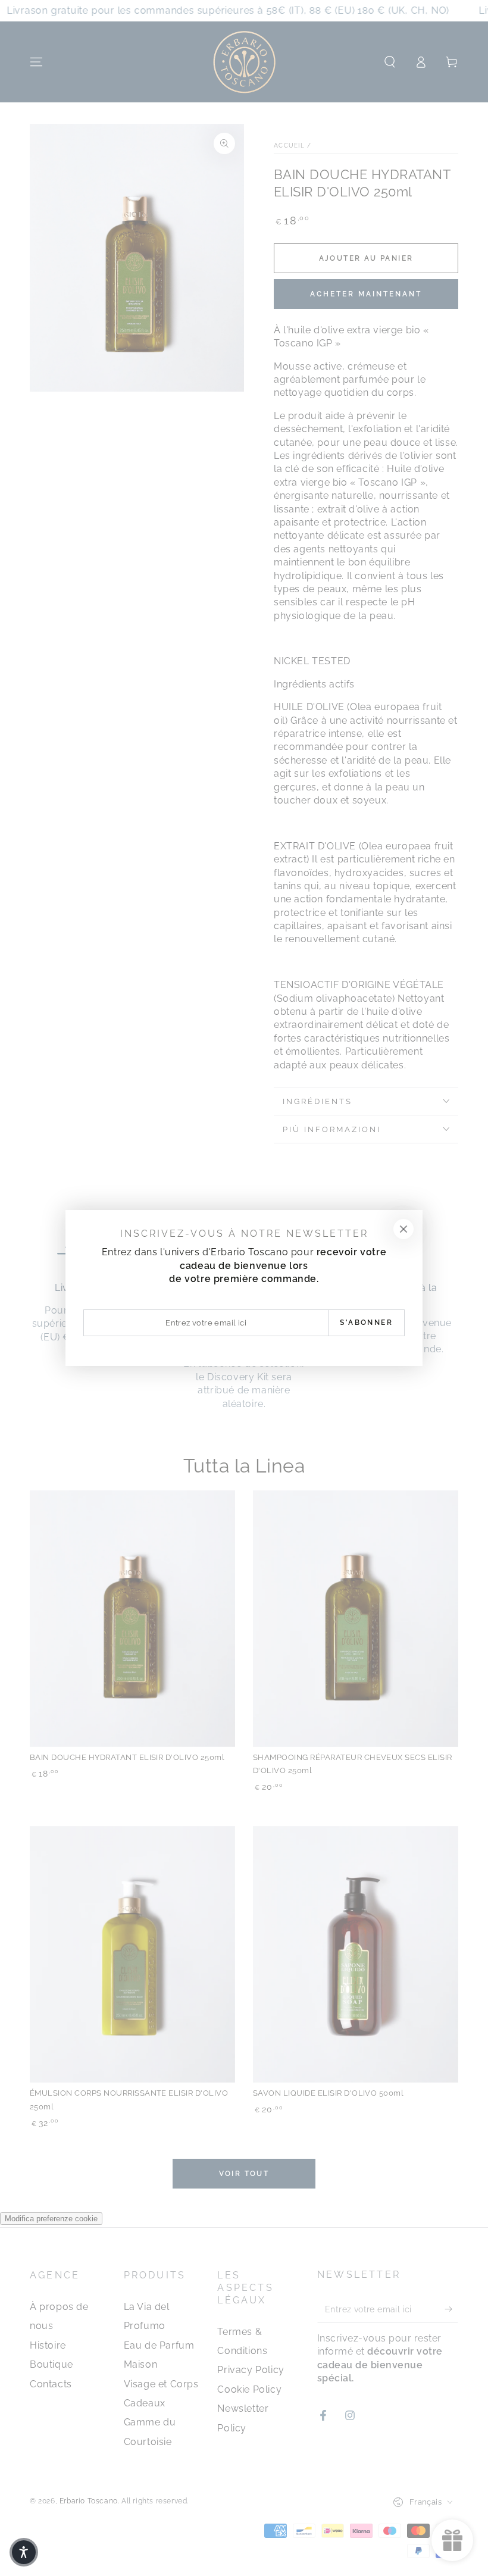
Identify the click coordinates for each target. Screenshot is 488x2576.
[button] (24, 2552)
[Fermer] (403, 1229)
